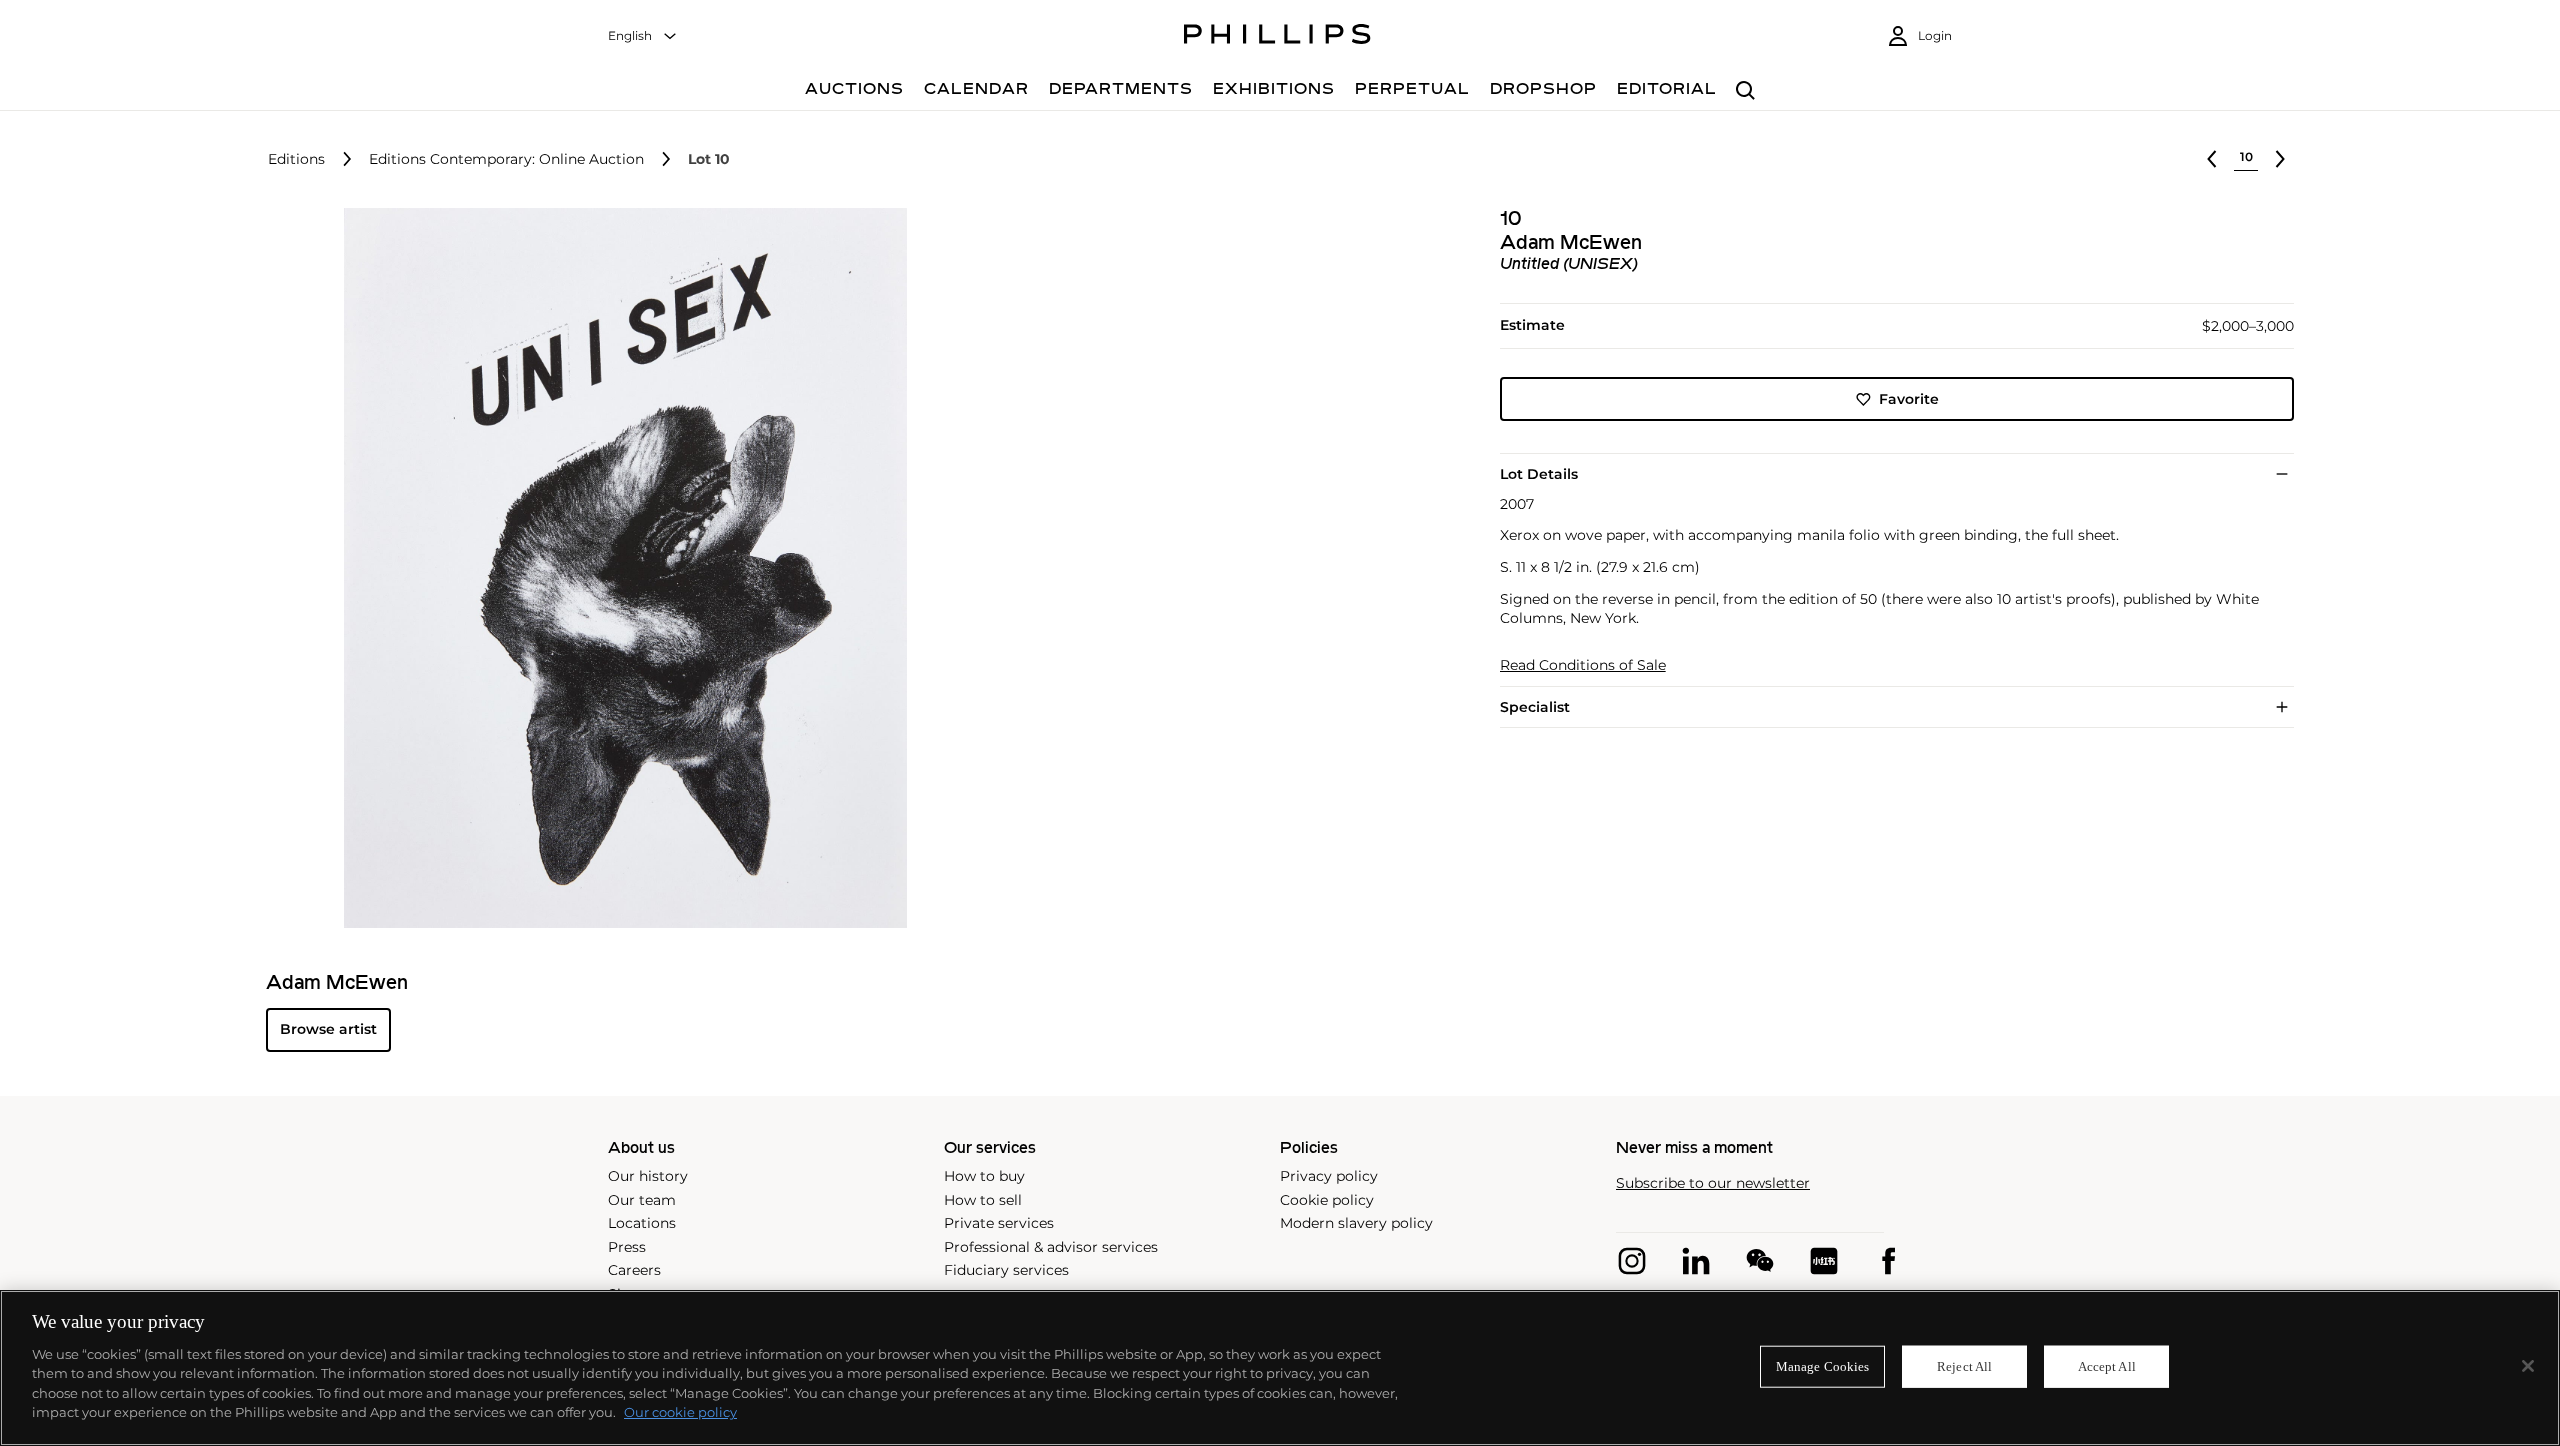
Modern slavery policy (1356, 1223)
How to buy (984, 1176)
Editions (296, 159)
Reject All (1964, 1366)
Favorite (1909, 399)
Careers (634, 1270)
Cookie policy (1327, 1200)
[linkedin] (1696, 1261)
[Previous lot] (2212, 159)
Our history (648, 1176)
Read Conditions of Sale (1583, 665)
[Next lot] (2280, 159)
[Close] (2528, 1366)
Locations (642, 1223)
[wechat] (1760, 1261)
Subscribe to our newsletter (1713, 1183)
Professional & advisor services (1051, 1247)
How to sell (983, 1200)
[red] (1824, 1261)
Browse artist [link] (328, 1029)
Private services (999, 1223)
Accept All (2107, 1366)
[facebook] (1888, 1261)
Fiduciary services (1006, 1270)
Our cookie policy (680, 1412)
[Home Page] (1277, 37)
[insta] (1632, 1261)
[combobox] (643, 36)
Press (627, 1247)
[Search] (1745, 91)
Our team (642, 1200)
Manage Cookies (1823, 1366)
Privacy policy (1329, 1176)
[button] (620, 568)
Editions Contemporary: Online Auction (506, 159)
